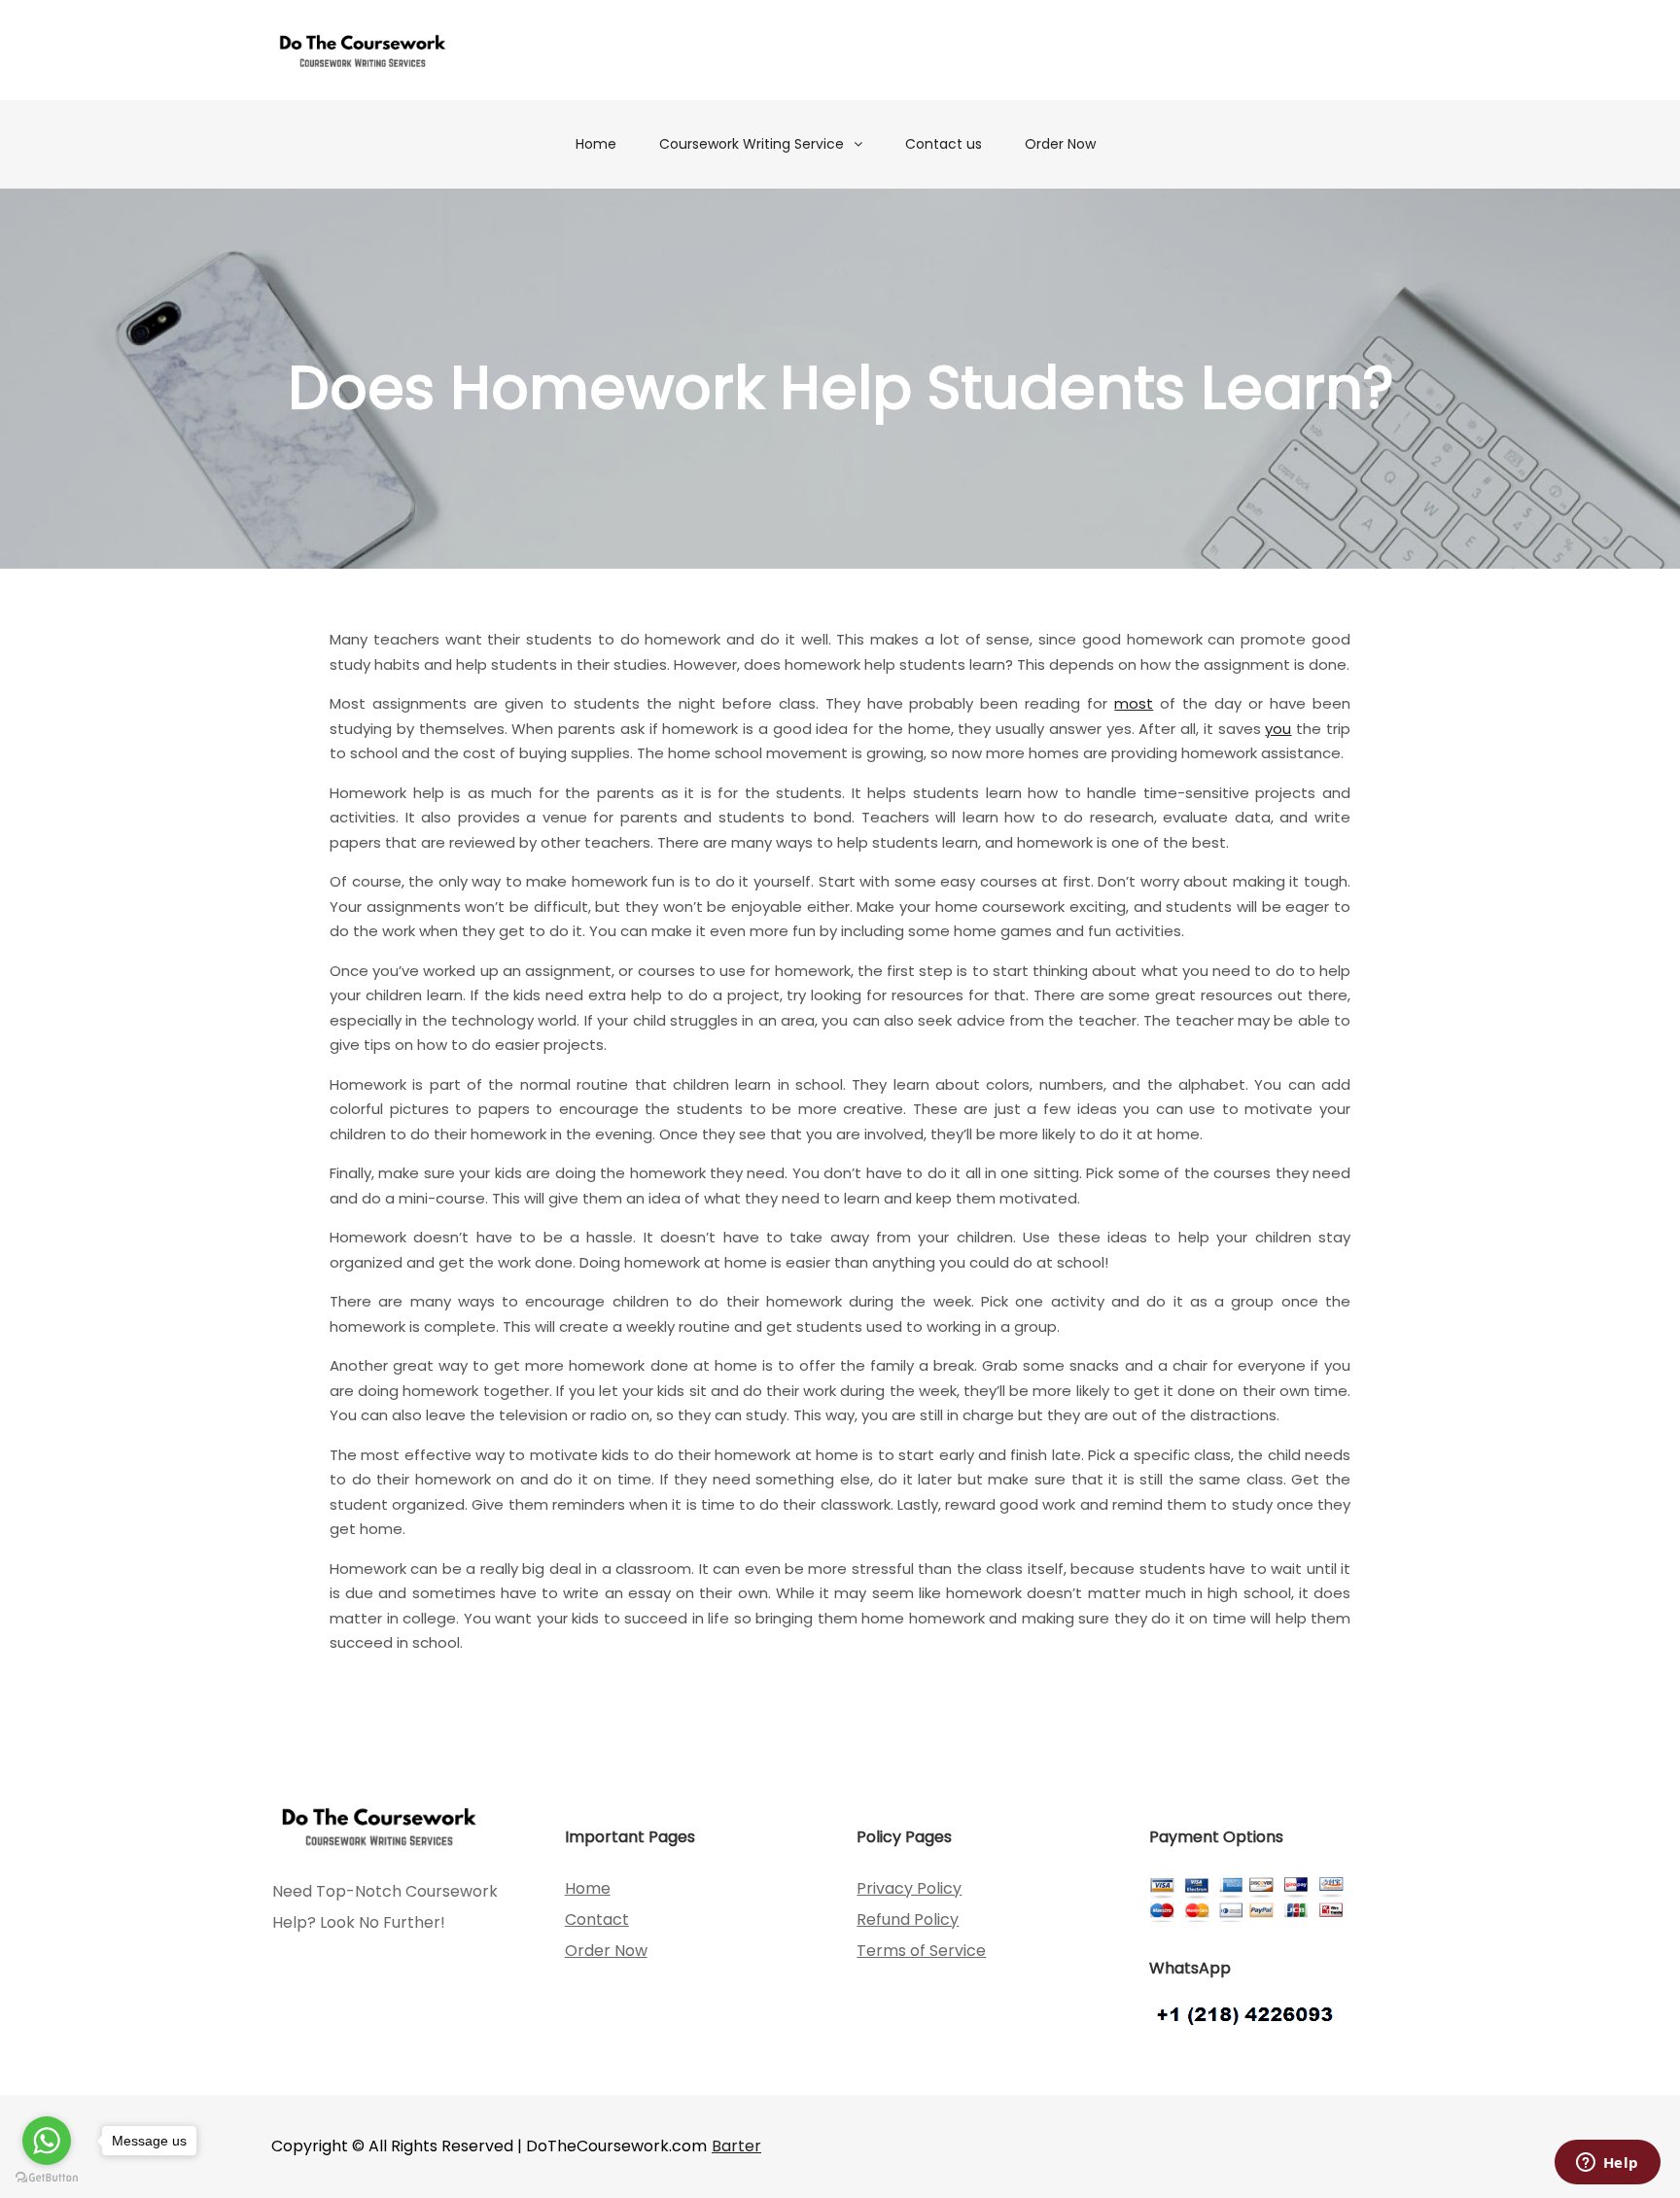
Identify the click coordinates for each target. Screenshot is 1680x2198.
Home (596, 144)
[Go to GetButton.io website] (47, 2178)
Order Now (1060, 144)
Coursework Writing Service (752, 144)
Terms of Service (921, 1951)
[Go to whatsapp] (47, 2141)
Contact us (944, 144)
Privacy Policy (909, 1888)
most (1134, 703)
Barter (736, 2146)
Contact (597, 1919)
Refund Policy (908, 1919)
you (1278, 729)
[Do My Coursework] (363, 50)
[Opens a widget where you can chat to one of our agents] (1607, 2164)
